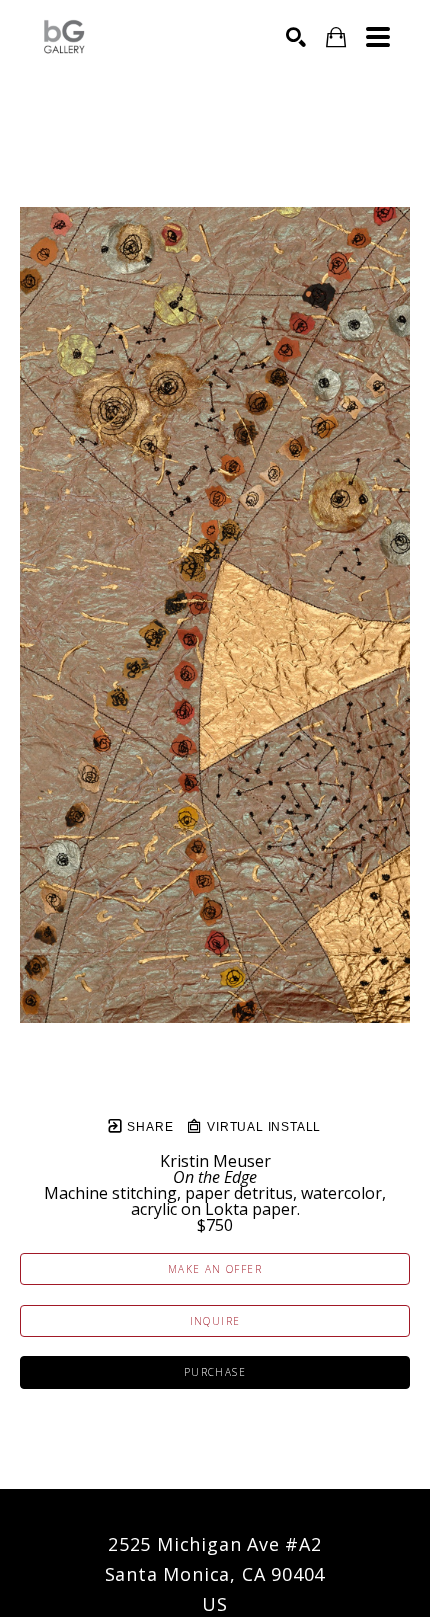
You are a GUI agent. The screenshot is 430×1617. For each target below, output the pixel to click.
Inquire (215, 1321)
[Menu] (378, 37)
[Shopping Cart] (336, 37)
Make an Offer (215, 1269)
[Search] (296, 37)
